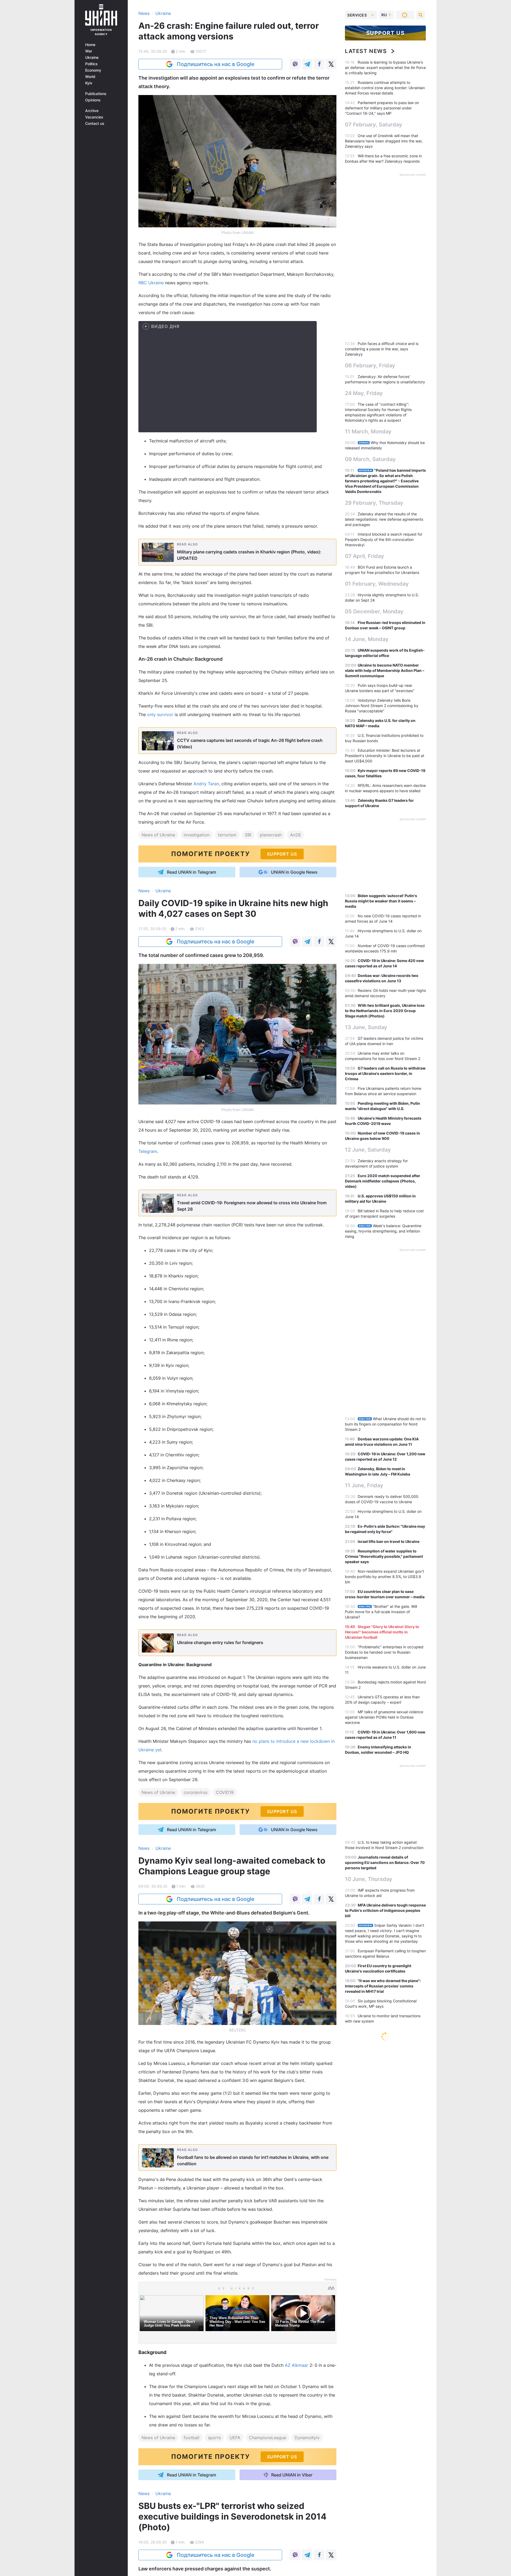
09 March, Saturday (370, 459)
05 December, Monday (374, 611)
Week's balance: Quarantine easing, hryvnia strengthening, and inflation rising (383, 1231)
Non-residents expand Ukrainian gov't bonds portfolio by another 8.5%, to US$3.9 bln (384, 1577)
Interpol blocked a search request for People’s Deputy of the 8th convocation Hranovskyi (384, 539)
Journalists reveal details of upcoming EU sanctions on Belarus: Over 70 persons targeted (385, 1862)
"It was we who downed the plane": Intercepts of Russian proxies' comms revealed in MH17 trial (383, 1986)
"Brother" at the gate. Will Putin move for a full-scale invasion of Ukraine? (381, 1612)
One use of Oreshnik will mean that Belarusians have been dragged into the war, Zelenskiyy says (384, 141)
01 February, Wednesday (377, 584)
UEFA (235, 2438)
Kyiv (89, 83)
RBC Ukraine (151, 283)
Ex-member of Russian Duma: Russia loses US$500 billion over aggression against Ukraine (384, 2165)
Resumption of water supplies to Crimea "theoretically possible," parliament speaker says (384, 1556)
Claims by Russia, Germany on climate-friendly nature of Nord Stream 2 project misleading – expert (385, 2428)
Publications (96, 94)
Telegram (148, 1151)
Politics (91, 64)
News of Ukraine (158, 835)
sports (214, 2438)
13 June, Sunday (366, 1027)
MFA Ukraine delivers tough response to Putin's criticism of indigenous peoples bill (385, 1910)
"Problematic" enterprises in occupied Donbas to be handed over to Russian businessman (384, 1652)
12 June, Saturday (368, 1150)
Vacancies (94, 117)
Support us (386, 33)
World (90, 77)
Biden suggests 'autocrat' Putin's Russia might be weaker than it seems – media (381, 901)
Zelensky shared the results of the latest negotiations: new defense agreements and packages (384, 519)
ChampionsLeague (267, 2438)
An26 (295, 835)
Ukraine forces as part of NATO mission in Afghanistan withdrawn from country (379, 2328)
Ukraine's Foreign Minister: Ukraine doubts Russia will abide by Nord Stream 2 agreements (383, 2205)
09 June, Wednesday (372, 2311)
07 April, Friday (364, 556)
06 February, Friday (370, 365)
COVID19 (225, 1792)
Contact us (95, 124)
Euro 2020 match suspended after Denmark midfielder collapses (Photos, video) (383, 1181)
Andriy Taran (206, 784)
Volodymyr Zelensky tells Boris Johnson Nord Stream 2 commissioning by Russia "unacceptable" (382, 706)
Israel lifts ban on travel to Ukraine (389, 1541)
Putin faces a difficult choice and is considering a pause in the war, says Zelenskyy (382, 349)
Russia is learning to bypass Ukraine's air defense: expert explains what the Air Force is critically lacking (385, 67)
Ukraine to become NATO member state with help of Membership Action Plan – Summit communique (385, 670)
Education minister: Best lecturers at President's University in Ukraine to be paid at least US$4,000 (385, 756)
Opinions (93, 100)
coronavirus (195, 1792)
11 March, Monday (368, 432)
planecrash (271, 835)
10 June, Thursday (369, 1879)
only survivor (160, 714)
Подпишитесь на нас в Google (216, 64)
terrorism (227, 835)
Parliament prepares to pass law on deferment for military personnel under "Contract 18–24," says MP (382, 108)
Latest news (366, 51)
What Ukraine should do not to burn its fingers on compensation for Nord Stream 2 (385, 1424)
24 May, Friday (364, 393)
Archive (92, 111)
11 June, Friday (364, 1485)
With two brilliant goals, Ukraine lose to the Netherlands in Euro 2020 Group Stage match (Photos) (385, 1011)
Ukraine (92, 57)
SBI (248, 835)
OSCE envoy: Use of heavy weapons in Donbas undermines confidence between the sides (385, 2055)
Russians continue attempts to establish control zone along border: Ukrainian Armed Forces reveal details (385, 88)
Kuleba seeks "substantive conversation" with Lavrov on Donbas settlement (377, 2348)
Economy (93, 70)
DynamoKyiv (307, 2438)
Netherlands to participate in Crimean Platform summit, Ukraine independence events (384, 2185)
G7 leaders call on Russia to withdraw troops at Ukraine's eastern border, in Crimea (385, 1073)
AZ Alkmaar (296, 2365)
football (191, 2438)
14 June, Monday (367, 639)
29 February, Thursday (374, 503)
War (89, 51)
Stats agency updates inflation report (390, 2539)
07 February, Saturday (374, 125)
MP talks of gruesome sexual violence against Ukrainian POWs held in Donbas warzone (384, 1717)
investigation (197, 835)
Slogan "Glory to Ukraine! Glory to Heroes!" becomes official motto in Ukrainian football (382, 1632)
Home (90, 45)
